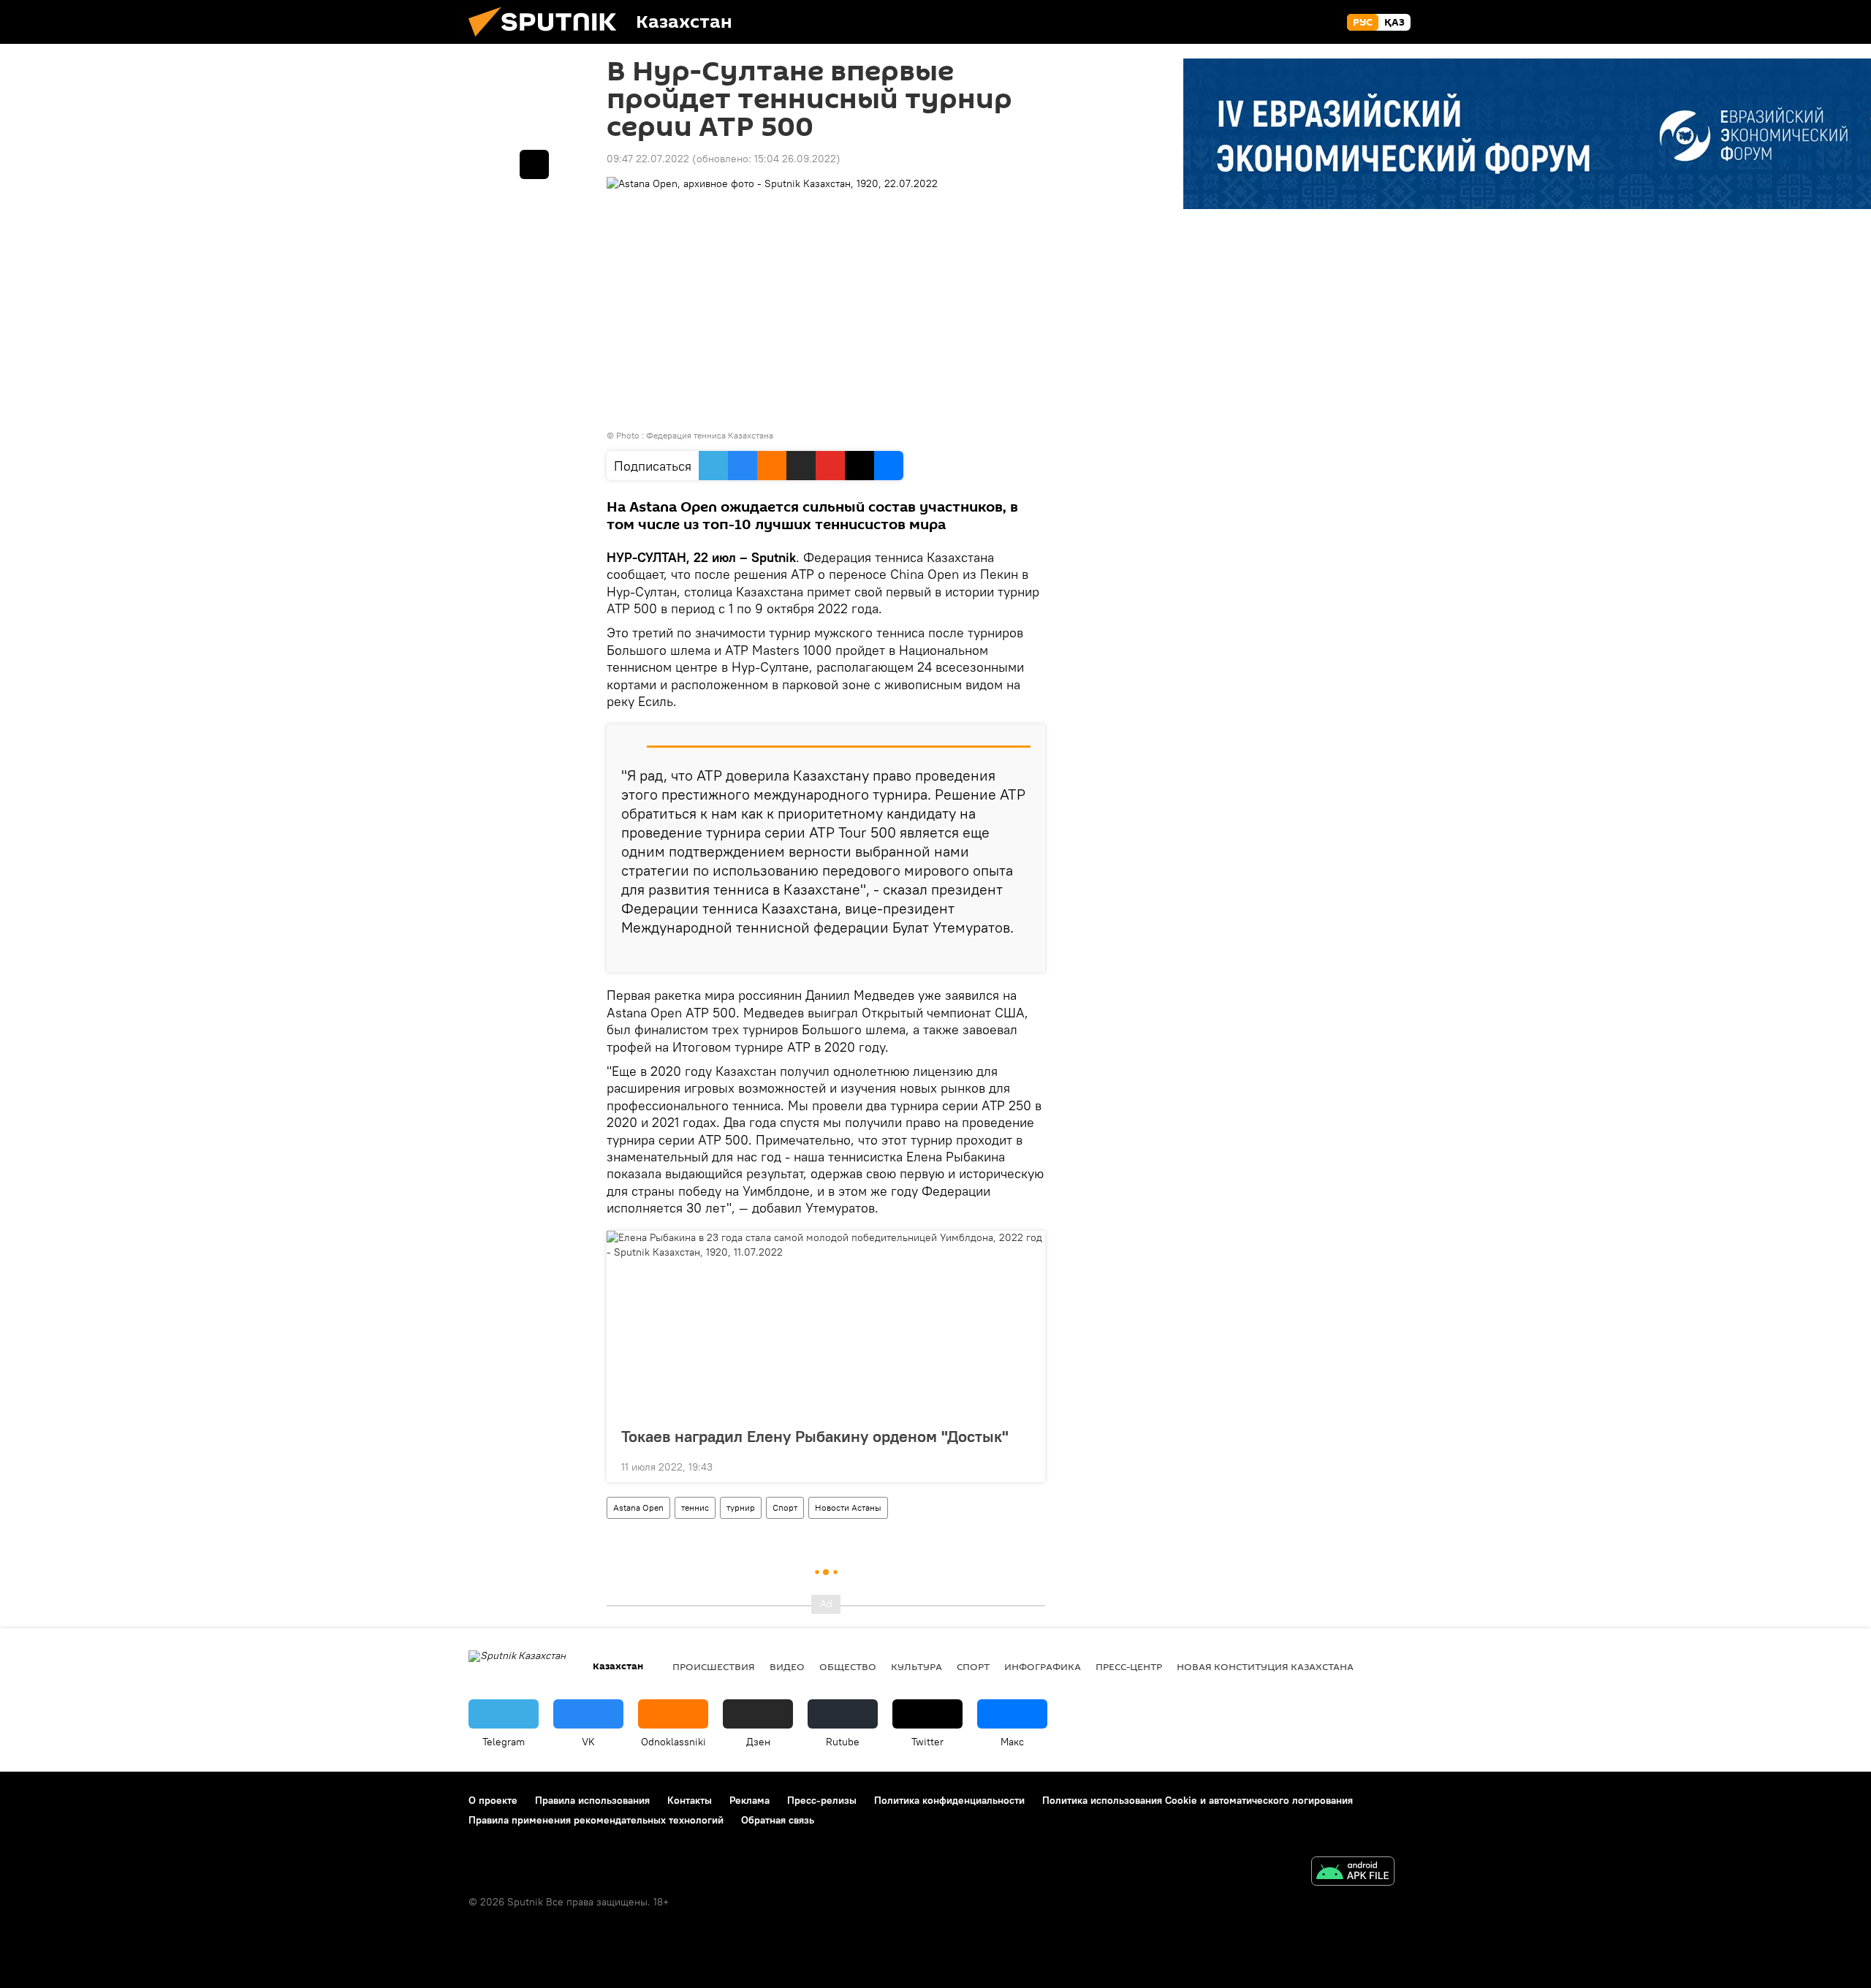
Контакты (690, 1800)
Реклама (749, 1800)
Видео (787, 1666)
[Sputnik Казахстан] (548, 40)
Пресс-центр (1129, 1666)
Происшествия (714, 1666)
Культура (916, 1666)
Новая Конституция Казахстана (1265, 1666)
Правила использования (592, 1800)
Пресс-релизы (822, 1800)
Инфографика (1043, 1666)
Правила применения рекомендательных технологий (596, 1820)
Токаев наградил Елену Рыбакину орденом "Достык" (815, 1436)
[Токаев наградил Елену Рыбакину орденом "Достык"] (826, 1324)
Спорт (785, 1507)
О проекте (493, 1800)
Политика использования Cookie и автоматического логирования (1198, 1800)
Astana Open (638, 1507)
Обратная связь (778, 1820)
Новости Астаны (848, 1507)
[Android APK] (1353, 1873)
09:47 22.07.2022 (648, 159)
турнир (741, 1507)
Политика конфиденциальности (949, 1800)
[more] (1022, 955)
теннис (695, 1507)
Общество (848, 1666)
